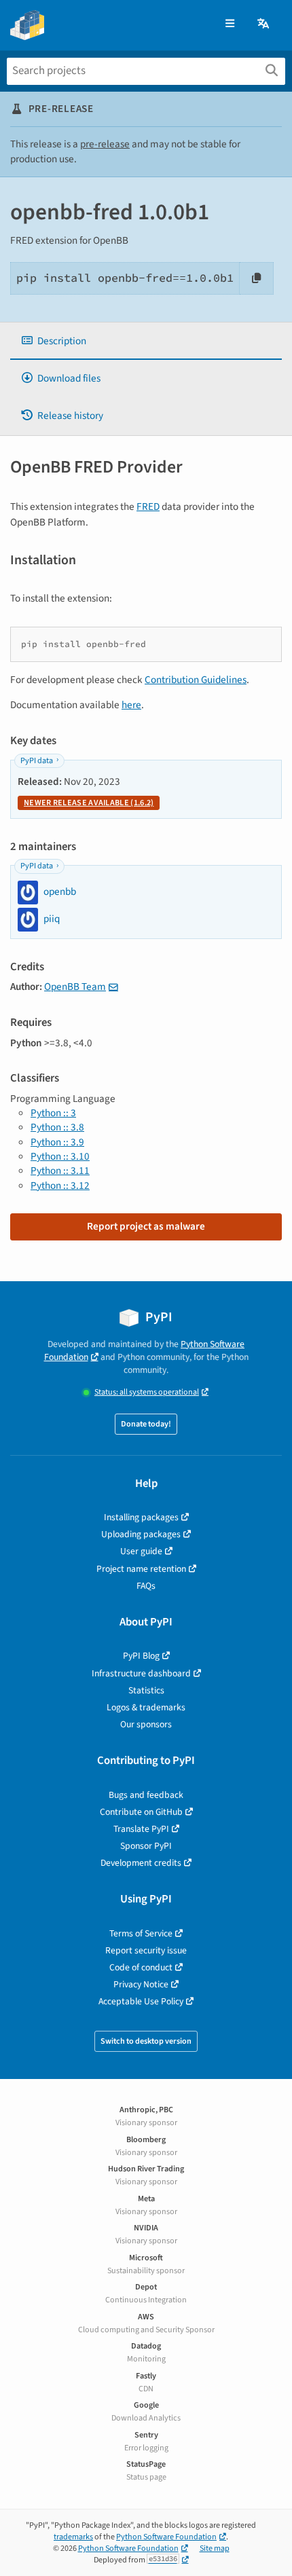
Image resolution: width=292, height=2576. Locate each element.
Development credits (141, 1863)
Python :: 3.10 (60, 1156)
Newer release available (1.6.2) (89, 803)
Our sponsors (146, 1724)
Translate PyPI (141, 1829)
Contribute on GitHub (141, 1812)
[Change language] (264, 24)
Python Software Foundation (166, 2537)
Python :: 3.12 (60, 1185)
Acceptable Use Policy (141, 2001)
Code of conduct (141, 1967)
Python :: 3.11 (60, 1171)
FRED (148, 507)
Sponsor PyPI (146, 1846)
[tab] (146, 341)
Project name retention (141, 1569)
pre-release (105, 144)
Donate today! (146, 1424)
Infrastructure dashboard (141, 1673)
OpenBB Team (75, 987)
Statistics (146, 1690)
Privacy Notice (141, 1984)
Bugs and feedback (146, 1795)
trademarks (73, 2537)
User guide (141, 1551)
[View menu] (230, 24)
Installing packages (141, 1517)
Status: (147, 1392)
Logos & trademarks (146, 1707)
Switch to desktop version (146, 2041)
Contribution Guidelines (196, 680)
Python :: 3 (53, 1113)
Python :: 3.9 (57, 1142)
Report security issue (146, 1950)
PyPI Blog (141, 1656)
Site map (215, 2549)
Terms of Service (141, 1933)
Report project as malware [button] (146, 1226)
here (131, 705)
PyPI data (37, 761)
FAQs (146, 1586)
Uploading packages (141, 1534)
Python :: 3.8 (57, 1127)
